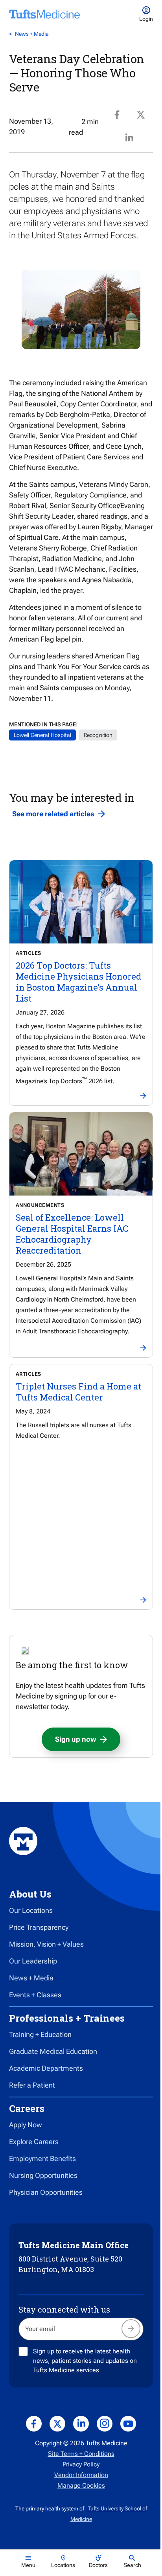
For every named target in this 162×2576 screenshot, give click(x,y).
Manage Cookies (81, 2486)
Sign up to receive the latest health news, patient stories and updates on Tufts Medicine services (85, 2361)
